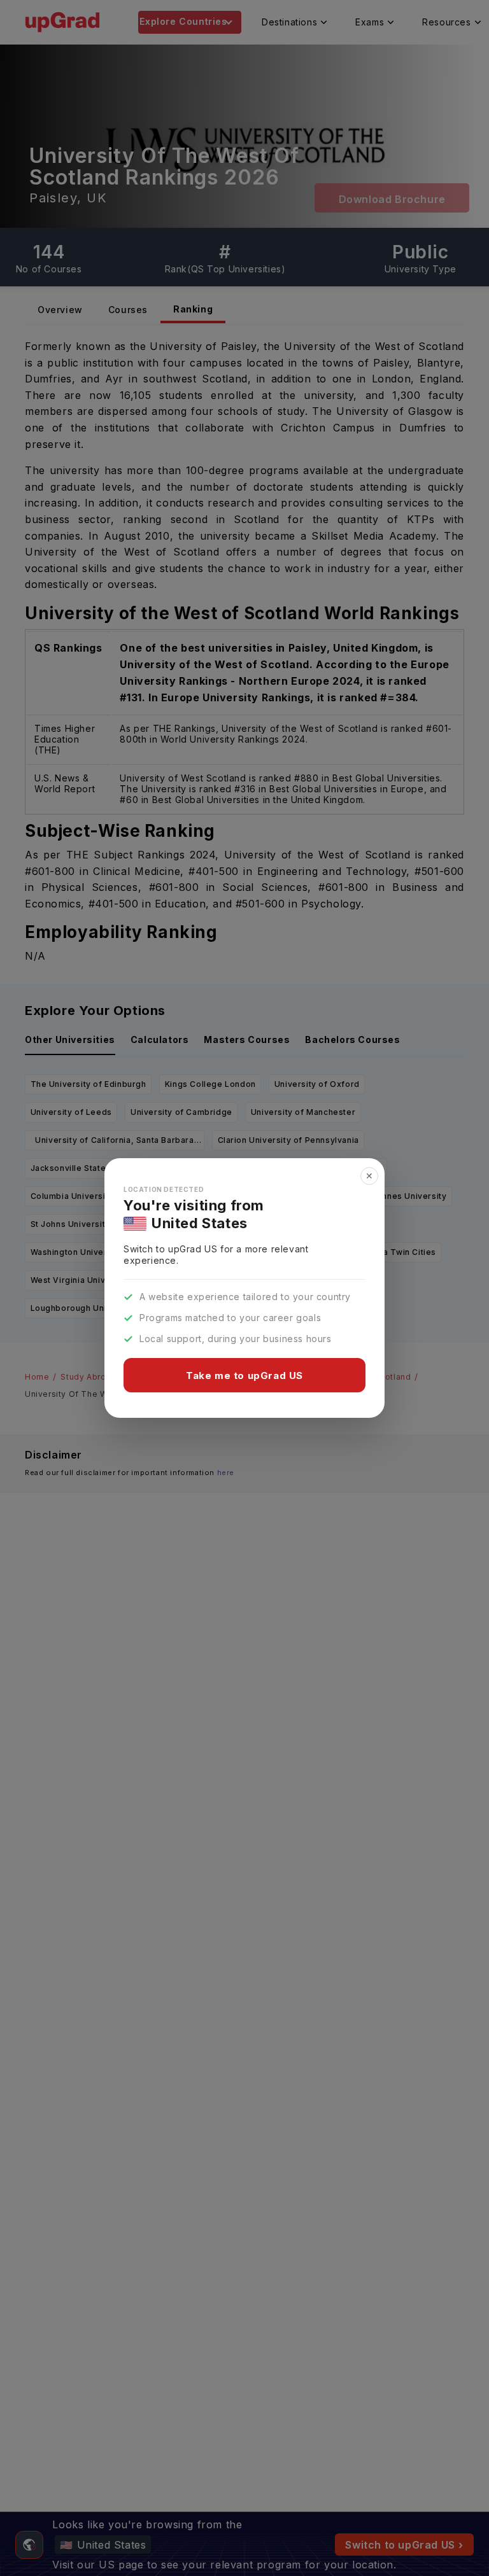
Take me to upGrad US (244, 1375)
